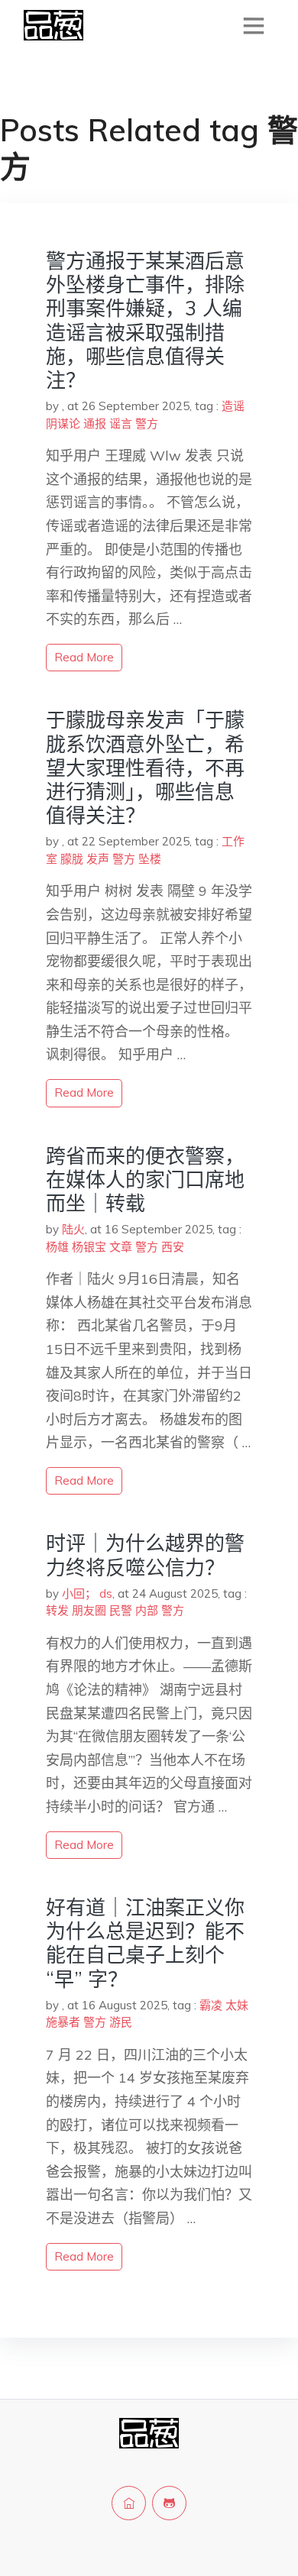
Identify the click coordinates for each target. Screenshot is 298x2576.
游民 (121, 2022)
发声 (98, 859)
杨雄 (57, 1247)
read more (84, 657)
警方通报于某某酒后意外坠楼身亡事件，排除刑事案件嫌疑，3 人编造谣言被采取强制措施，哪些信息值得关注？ (145, 320)
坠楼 (150, 859)
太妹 (237, 2005)
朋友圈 (89, 1610)
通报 (95, 423)
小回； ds (87, 1593)
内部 (147, 1610)
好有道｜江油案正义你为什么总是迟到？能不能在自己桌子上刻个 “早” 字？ (145, 1943)
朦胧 (72, 859)
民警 (121, 1610)
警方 (147, 423)
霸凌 (211, 2005)
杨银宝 (89, 1247)
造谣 (233, 406)
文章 (121, 1247)
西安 (173, 1247)
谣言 (121, 423)
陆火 (73, 1229)
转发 (57, 1610)
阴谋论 (63, 423)
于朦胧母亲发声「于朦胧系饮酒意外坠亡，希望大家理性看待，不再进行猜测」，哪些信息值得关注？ (145, 768)
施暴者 (63, 2022)
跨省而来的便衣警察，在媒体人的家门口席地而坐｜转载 (145, 1180)
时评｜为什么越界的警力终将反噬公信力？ (145, 1555)
